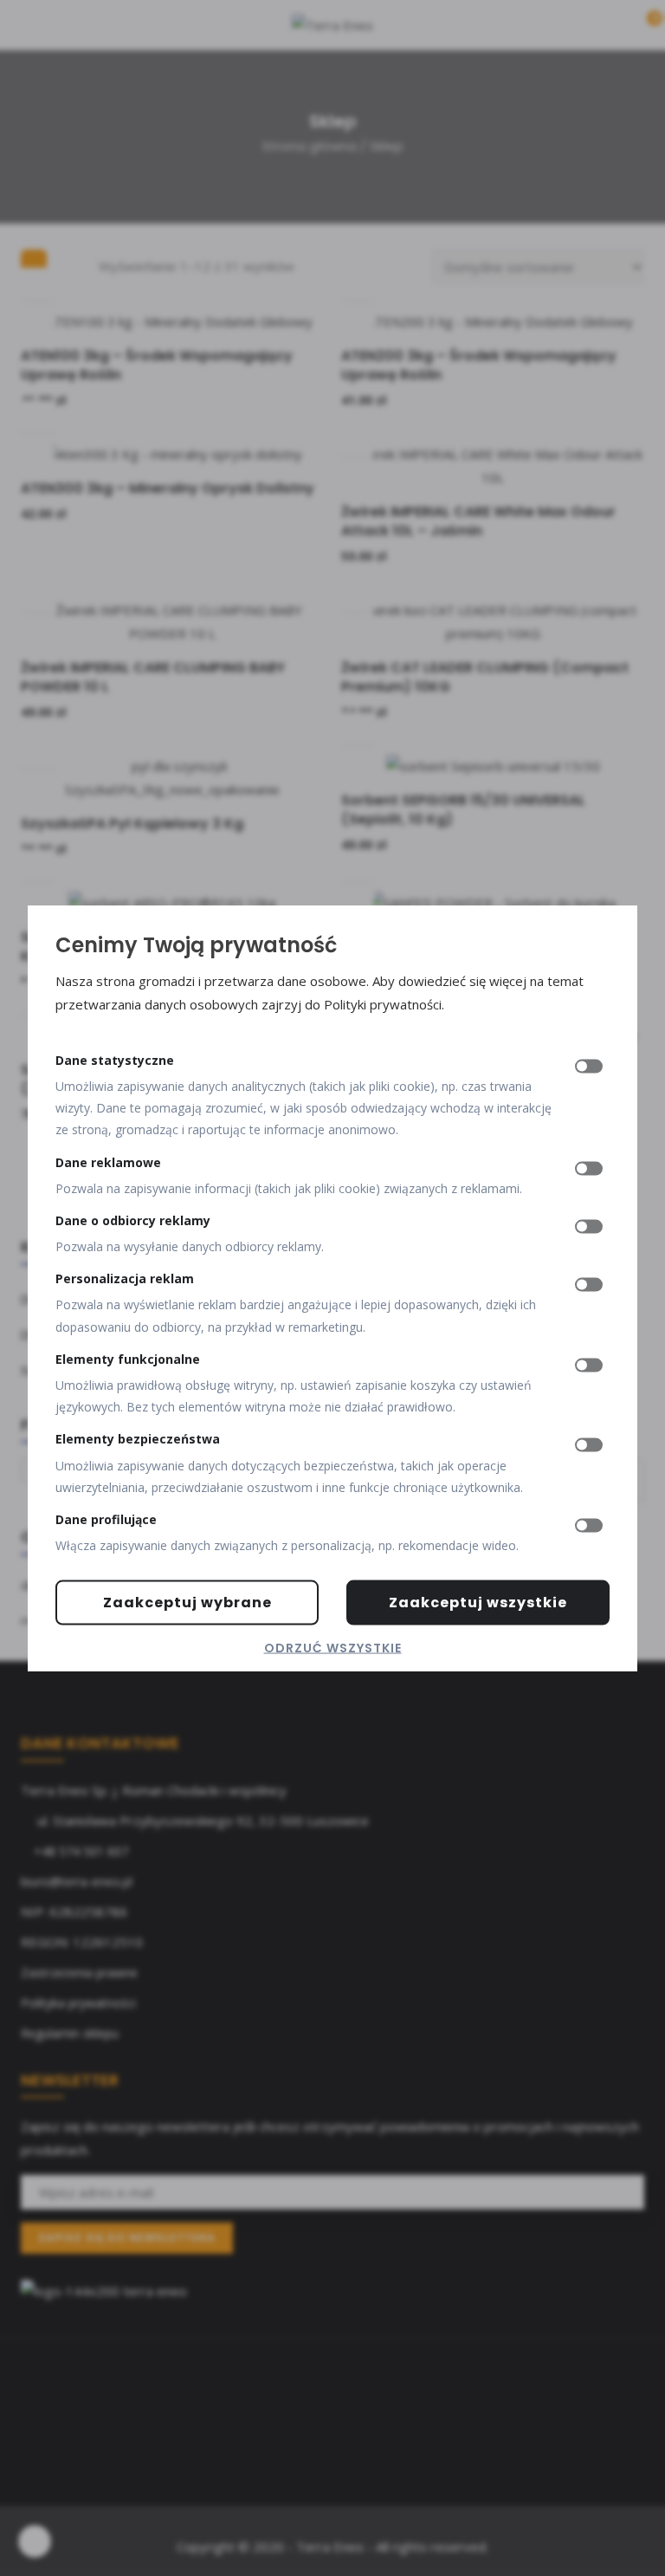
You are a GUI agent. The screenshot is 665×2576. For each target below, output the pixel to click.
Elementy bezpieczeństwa (138, 1439)
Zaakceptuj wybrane (187, 1603)
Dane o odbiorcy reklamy (133, 1220)
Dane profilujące (106, 1519)
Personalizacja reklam (125, 1278)
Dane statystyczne (115, 1059)
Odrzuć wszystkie (333, 1648)
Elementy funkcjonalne (128, 1358)
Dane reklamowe (108, 1161)
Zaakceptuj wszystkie (478, 1603)
